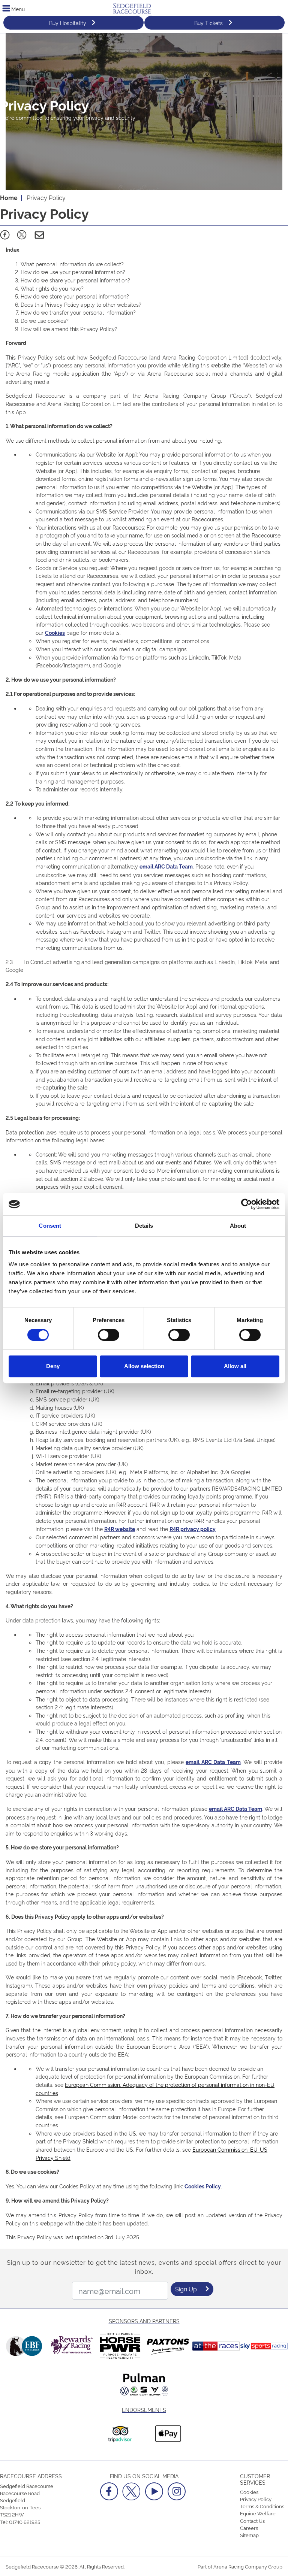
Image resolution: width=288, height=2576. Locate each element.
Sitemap (249, 2535)
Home (9, 197)
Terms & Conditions (262, 2506)
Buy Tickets (208, 23)
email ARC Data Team (166, 866)
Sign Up (186, 2289)
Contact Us (252, 2521)
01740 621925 (25, 2522)
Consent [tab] (50, 1226)
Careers (249, 2528)
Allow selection (144, 1366)
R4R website (120, 1529)
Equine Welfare (258, 2513)
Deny (53, 1366)
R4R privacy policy (193, 1529)
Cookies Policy (203, 2186)
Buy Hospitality (68, 23)
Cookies (55, 633)
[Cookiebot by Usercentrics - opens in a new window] (247, 1204)
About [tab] (238, 1226)
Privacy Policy (256, 2499)
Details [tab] (144, 1226)
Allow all (235, 1366)
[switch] (109, 1335)
